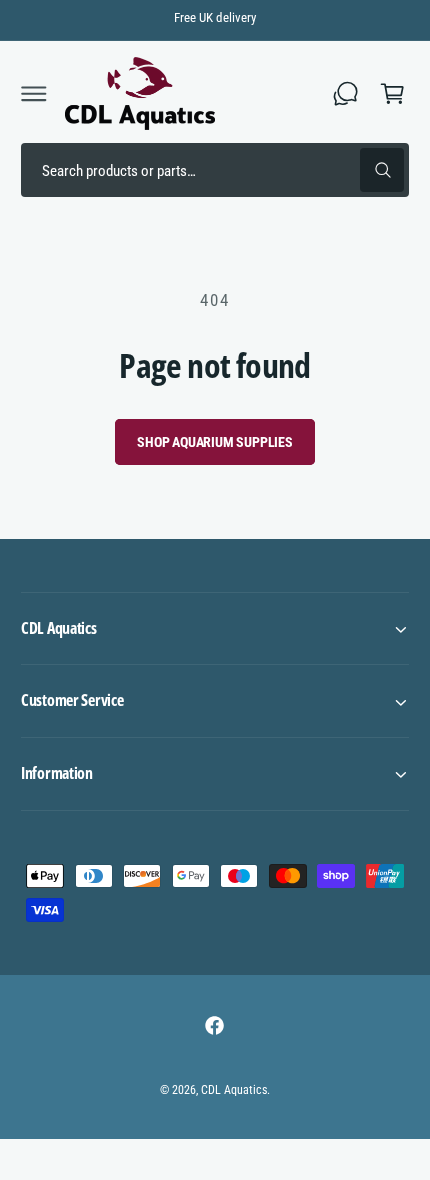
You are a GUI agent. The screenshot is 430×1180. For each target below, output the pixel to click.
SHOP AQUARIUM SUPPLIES (215, 442)
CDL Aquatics (234, 1090)
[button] (34, 93)
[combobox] (215, 170)
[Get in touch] (346, 93)
